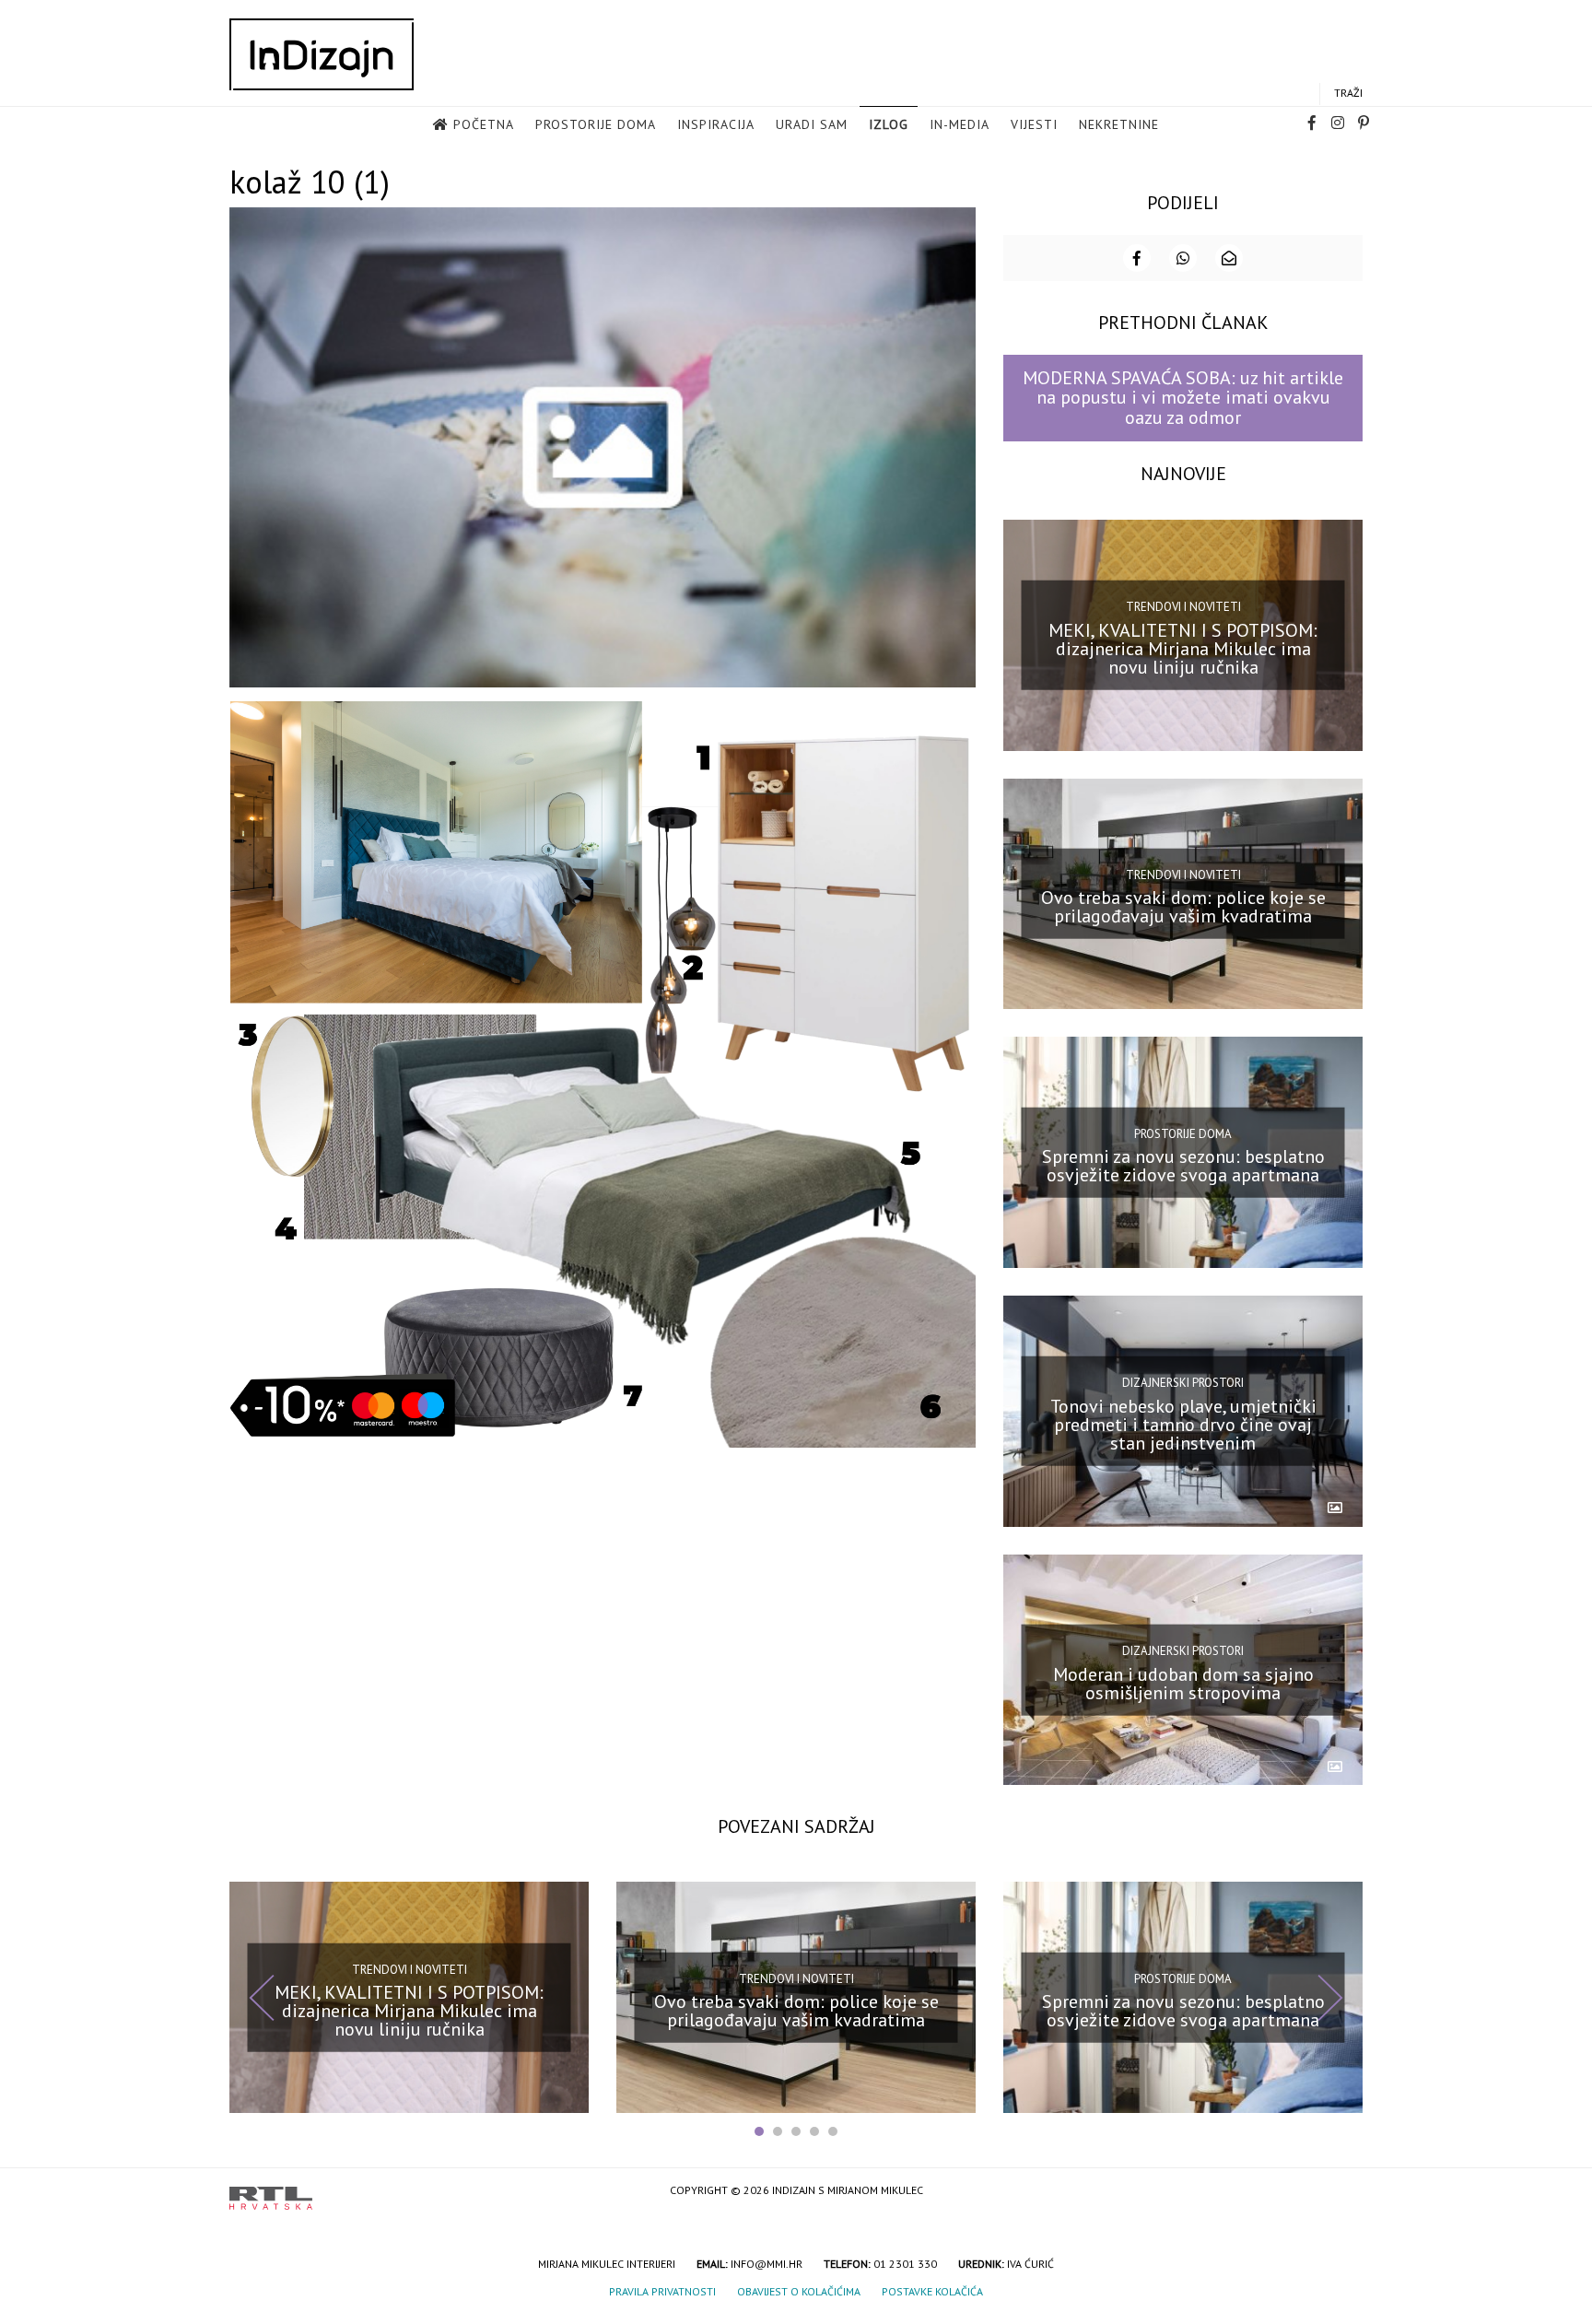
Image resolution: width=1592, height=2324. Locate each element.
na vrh (1344, 2192)
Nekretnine (1119, 124)
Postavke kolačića (932, 2291)
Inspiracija (716, 124)
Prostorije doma (596, 124)
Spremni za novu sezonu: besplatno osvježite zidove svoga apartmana (1183, 1166)
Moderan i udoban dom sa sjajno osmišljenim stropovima (1183, 1683)
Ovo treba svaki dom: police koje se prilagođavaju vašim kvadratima (1183, 907)
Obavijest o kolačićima (799, 2291)
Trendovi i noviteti (1183, 607)
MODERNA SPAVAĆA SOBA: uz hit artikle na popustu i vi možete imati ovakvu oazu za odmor (1183, 398)
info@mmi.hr (767, 2264)
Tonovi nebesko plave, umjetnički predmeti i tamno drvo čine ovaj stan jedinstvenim (1183, 1425)
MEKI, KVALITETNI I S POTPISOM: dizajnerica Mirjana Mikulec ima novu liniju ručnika (1183, 648)
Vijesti (1034, 124)
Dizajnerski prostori (1183, 1383)
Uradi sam (812, 124)
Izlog (889, 124)
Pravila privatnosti (662, 2291)
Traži (1348, 93)
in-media (960, 124)
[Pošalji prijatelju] (1229, 258)
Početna (484, 124)
